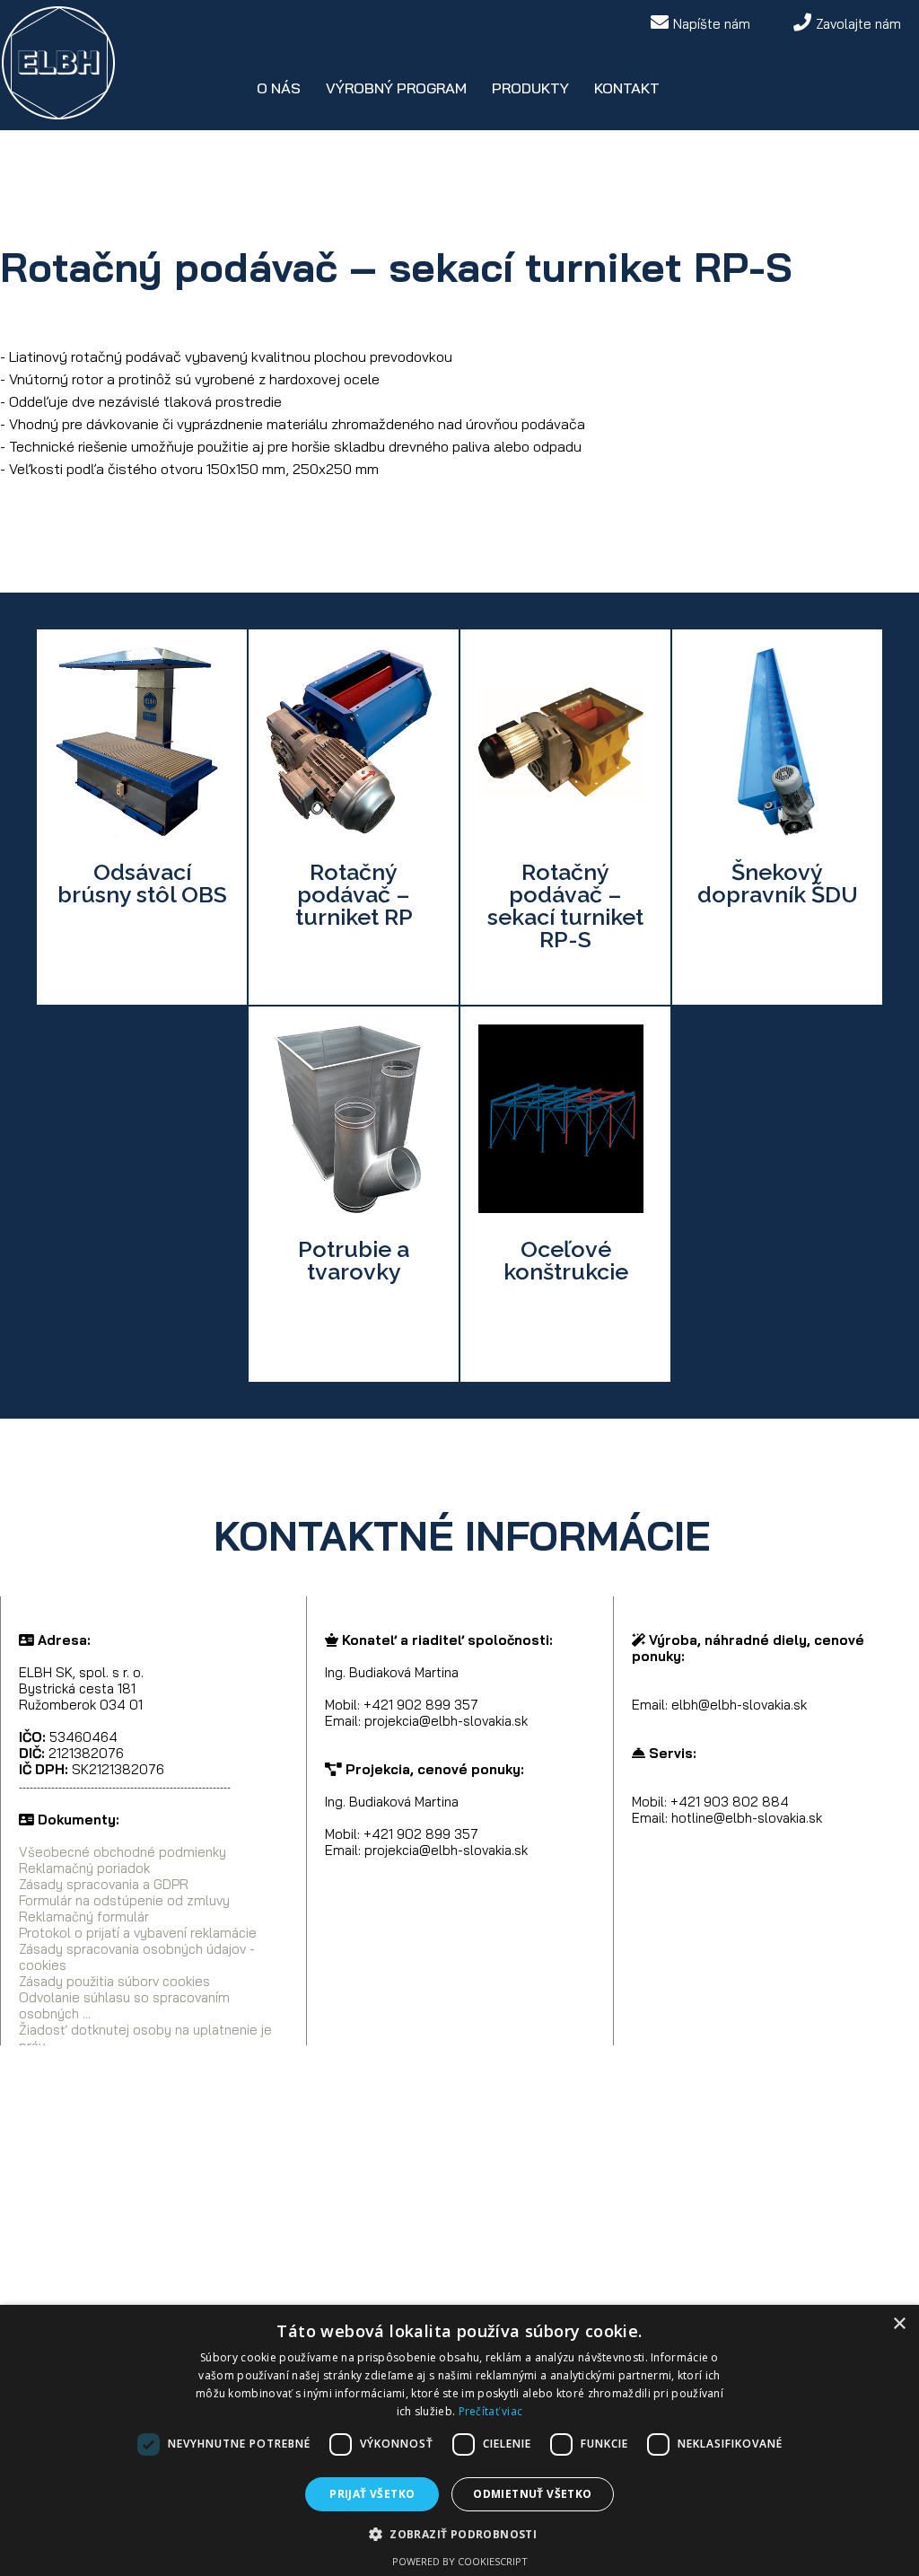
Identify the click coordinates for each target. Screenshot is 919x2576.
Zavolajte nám (858, 24)
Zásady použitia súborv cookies (114, 1981)
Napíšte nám (712, 24)
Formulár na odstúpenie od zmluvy (124, 1900)
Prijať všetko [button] (372, 2494)
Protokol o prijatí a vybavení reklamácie (138, 1933)
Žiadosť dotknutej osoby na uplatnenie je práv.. (145, 2038)
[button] (459, 2533)
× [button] (899, 2324)
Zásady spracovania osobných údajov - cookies (137, 1957)
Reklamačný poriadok (84, 1868)
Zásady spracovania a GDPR (104, 1884)
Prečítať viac (491, 2411)
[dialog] (459, 2440)
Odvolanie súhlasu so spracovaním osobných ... (124, 2005)
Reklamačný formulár (84, 1917)
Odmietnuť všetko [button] (532, 2494)
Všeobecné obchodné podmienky (123, 1852)
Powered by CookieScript (460, 2561)
